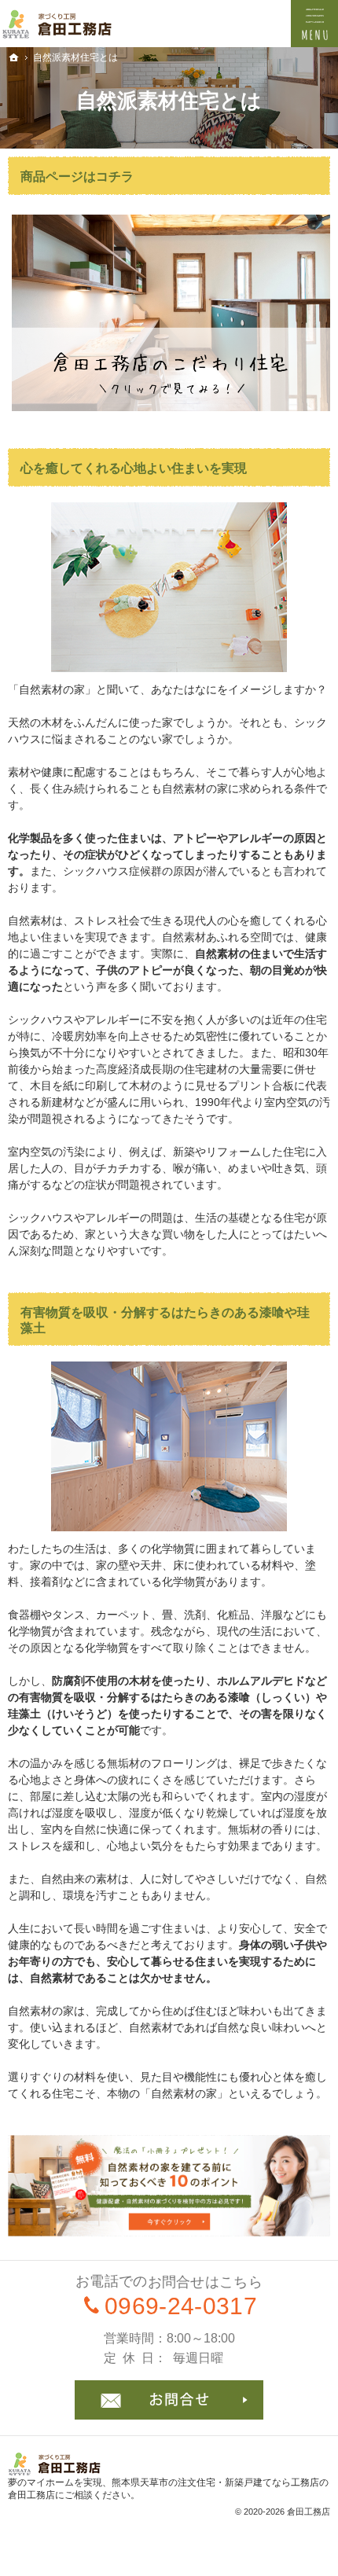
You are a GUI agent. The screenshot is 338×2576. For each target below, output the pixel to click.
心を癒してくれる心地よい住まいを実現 (134, 468)
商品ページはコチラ (77, 176)
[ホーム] (14, 57)
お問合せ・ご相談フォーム (169, 2400)
